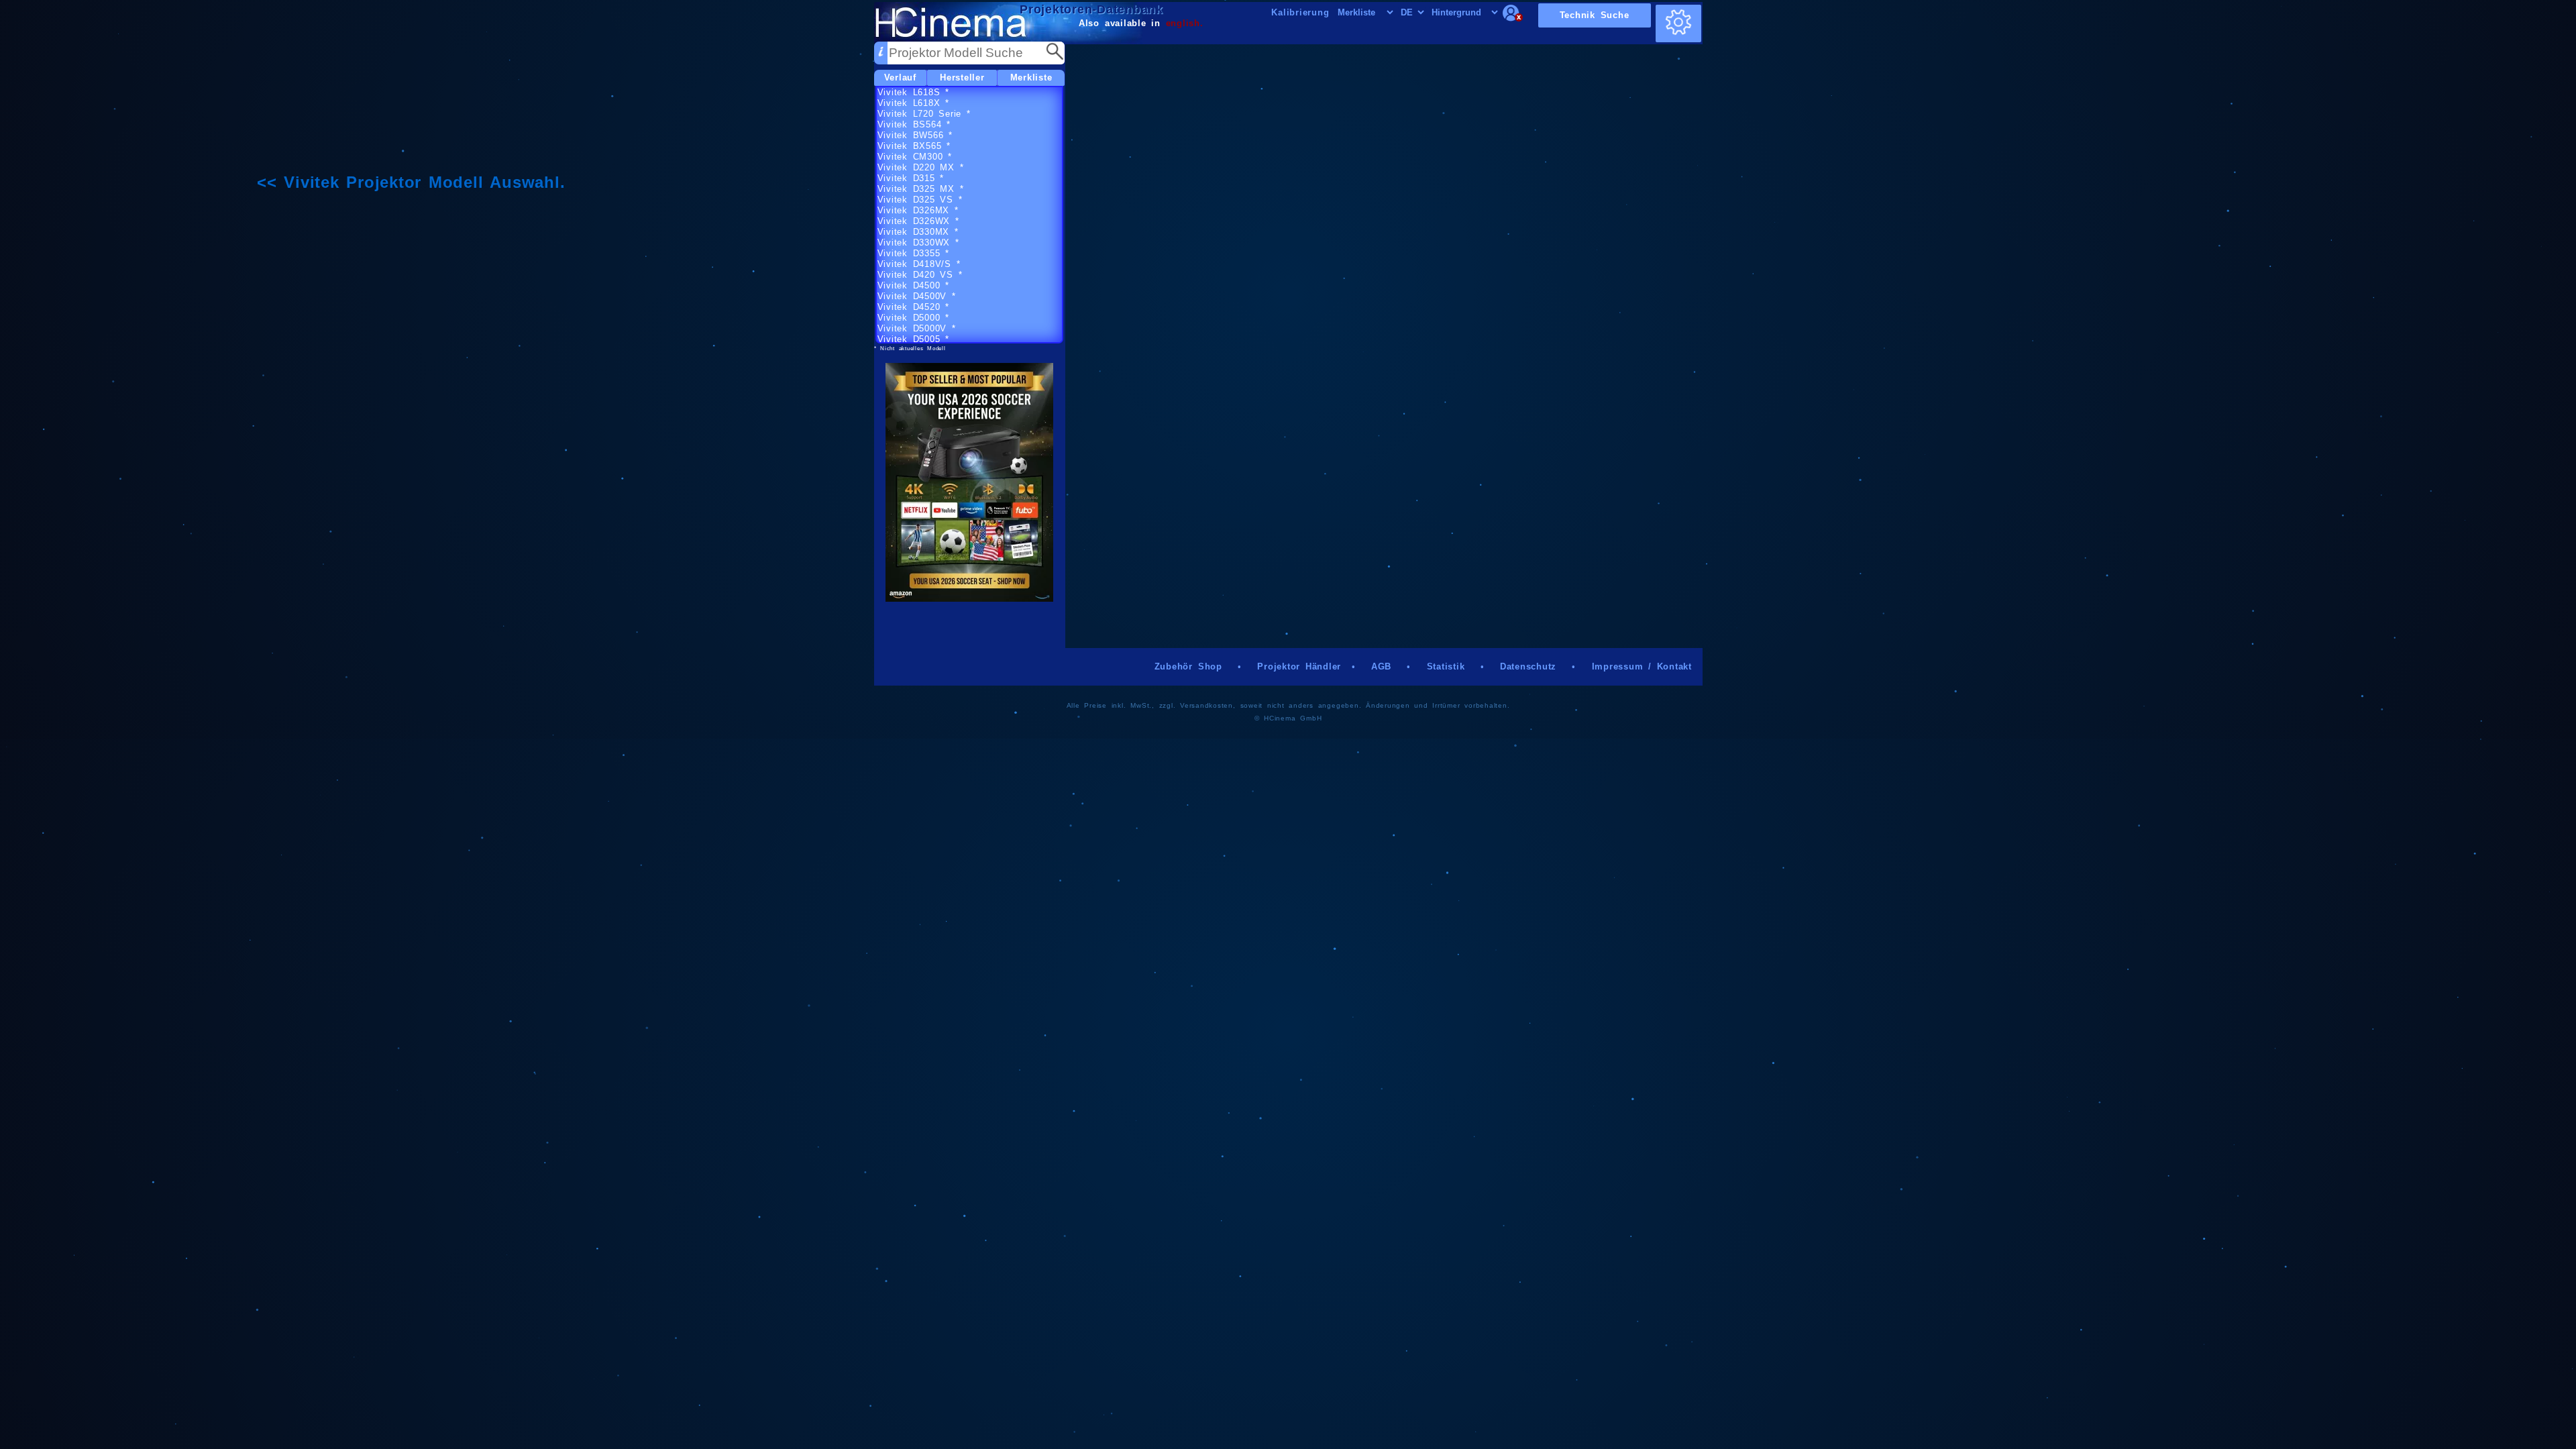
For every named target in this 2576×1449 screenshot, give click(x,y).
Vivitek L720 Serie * (924, 114)
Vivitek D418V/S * (919, 264)
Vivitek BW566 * (915, 135)
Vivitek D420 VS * (920, 275)
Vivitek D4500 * (913, 285)
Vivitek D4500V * (917, 296)
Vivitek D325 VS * (920, 200)
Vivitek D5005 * (913, 339)
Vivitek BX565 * (914, 146)
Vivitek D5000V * (917, 328)
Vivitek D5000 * (913, 318)
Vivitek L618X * (913, 103)
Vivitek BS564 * (914, 124)
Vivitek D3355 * (913, 253)
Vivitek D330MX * (918, 232)
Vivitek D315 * (911, 178)
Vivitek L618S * (913, 92)
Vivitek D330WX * (918, 243)
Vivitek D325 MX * (921, 189)
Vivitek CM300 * (915, 157)
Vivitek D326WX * (918, 221)
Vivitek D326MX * (918, 210)
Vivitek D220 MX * (921, 167)
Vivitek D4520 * (913, 307)
